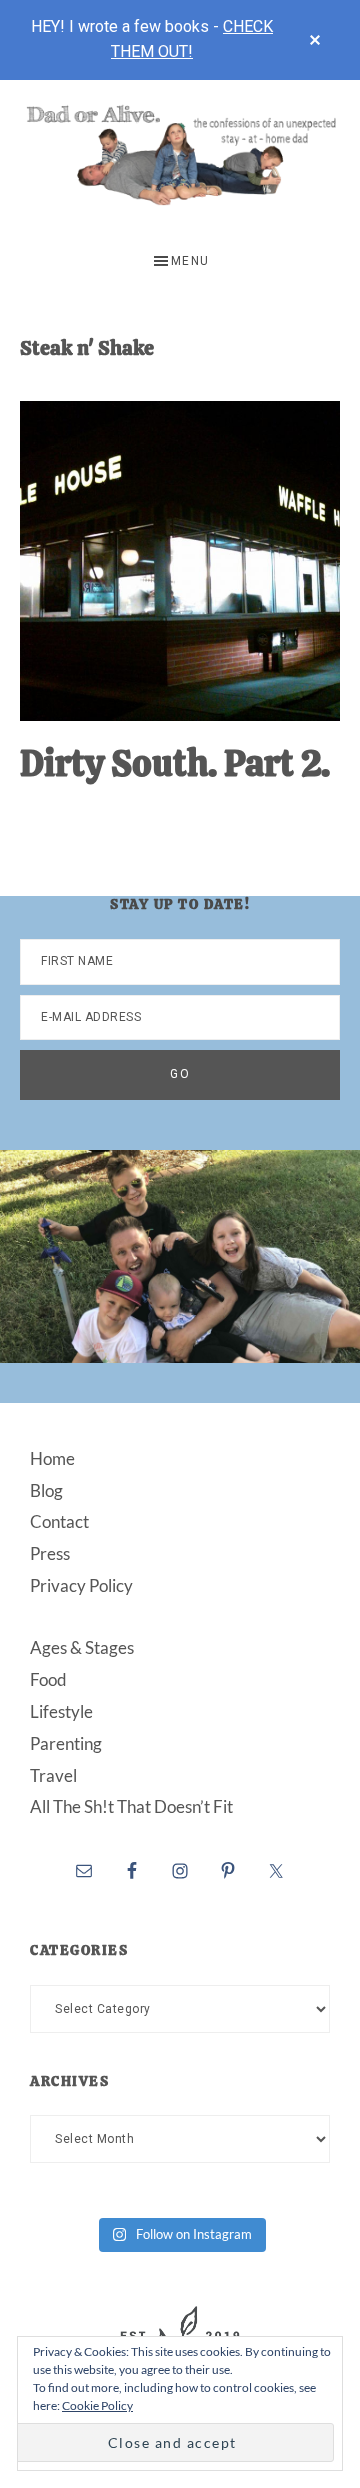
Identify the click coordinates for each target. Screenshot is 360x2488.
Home (52, 1458)
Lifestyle (61, 1711)
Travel (53, 1775)
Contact (59, 1521)
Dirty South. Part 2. (175, 763)
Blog (46, 1490)
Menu (190, 261)
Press (50, 1553)
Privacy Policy (81, 1585)
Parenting (66, 1743)
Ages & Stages (82, 1647)
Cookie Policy (97, 2405)
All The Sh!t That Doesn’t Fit (131, 1806)
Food (48, 1679)
